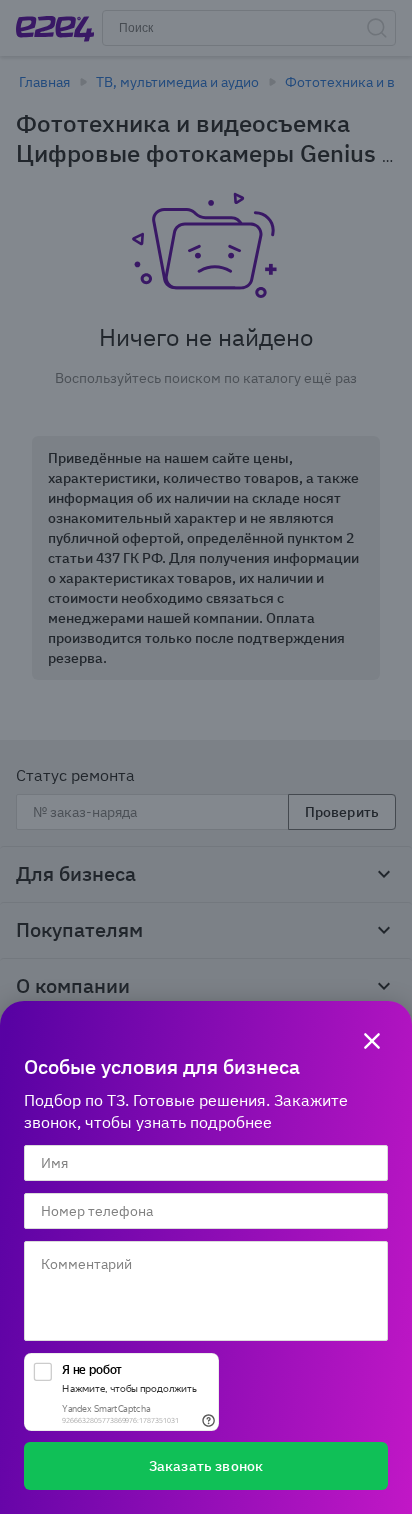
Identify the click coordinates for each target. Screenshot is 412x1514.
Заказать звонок (206, 1466)
